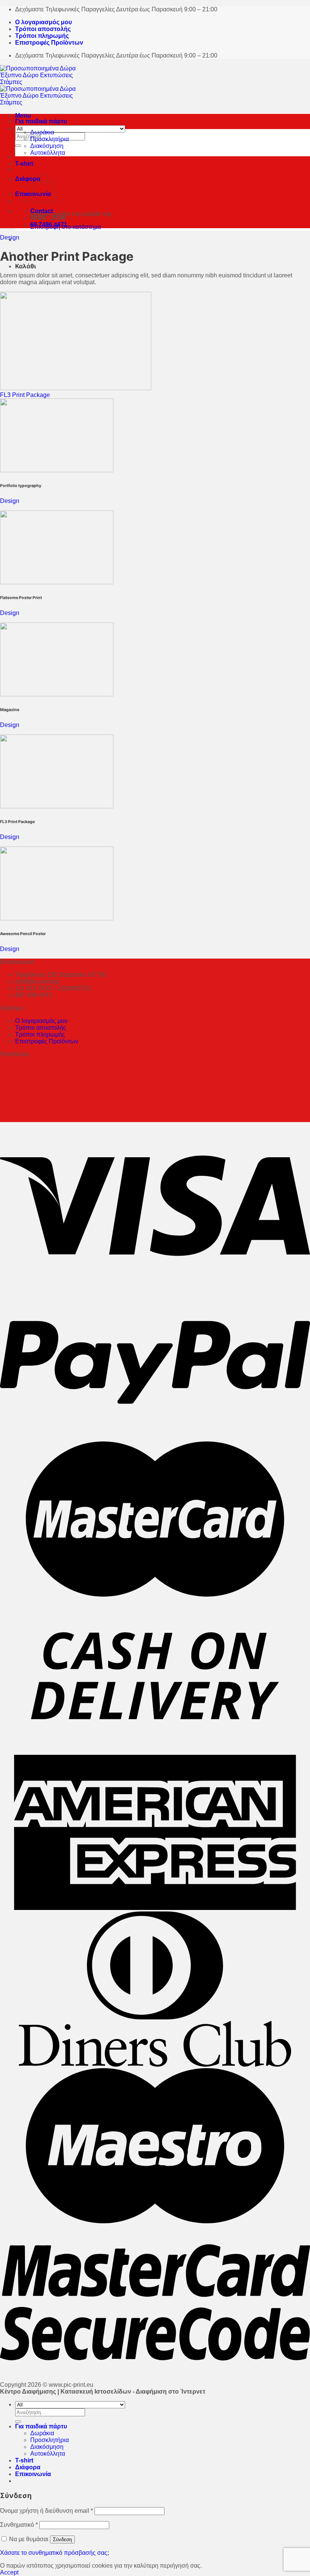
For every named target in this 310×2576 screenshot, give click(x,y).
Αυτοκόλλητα (48, 153)
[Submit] (18, 146)
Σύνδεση (62, 2539)
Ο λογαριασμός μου (43, 22)
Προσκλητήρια (50, 139)
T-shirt (24, 164)
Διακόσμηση (47, 146)
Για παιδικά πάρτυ (41, 121)
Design (10, 237)
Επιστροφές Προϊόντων (49, 43)
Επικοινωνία (33, 2474)
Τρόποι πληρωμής (42, 36)
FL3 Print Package (25, 395)
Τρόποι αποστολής (43, 29)
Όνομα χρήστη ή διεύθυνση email (46, 2511)
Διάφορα (28, 179)
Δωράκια (42, 132)
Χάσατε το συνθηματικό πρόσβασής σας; (54, 2553)
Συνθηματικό (19, 2525)
